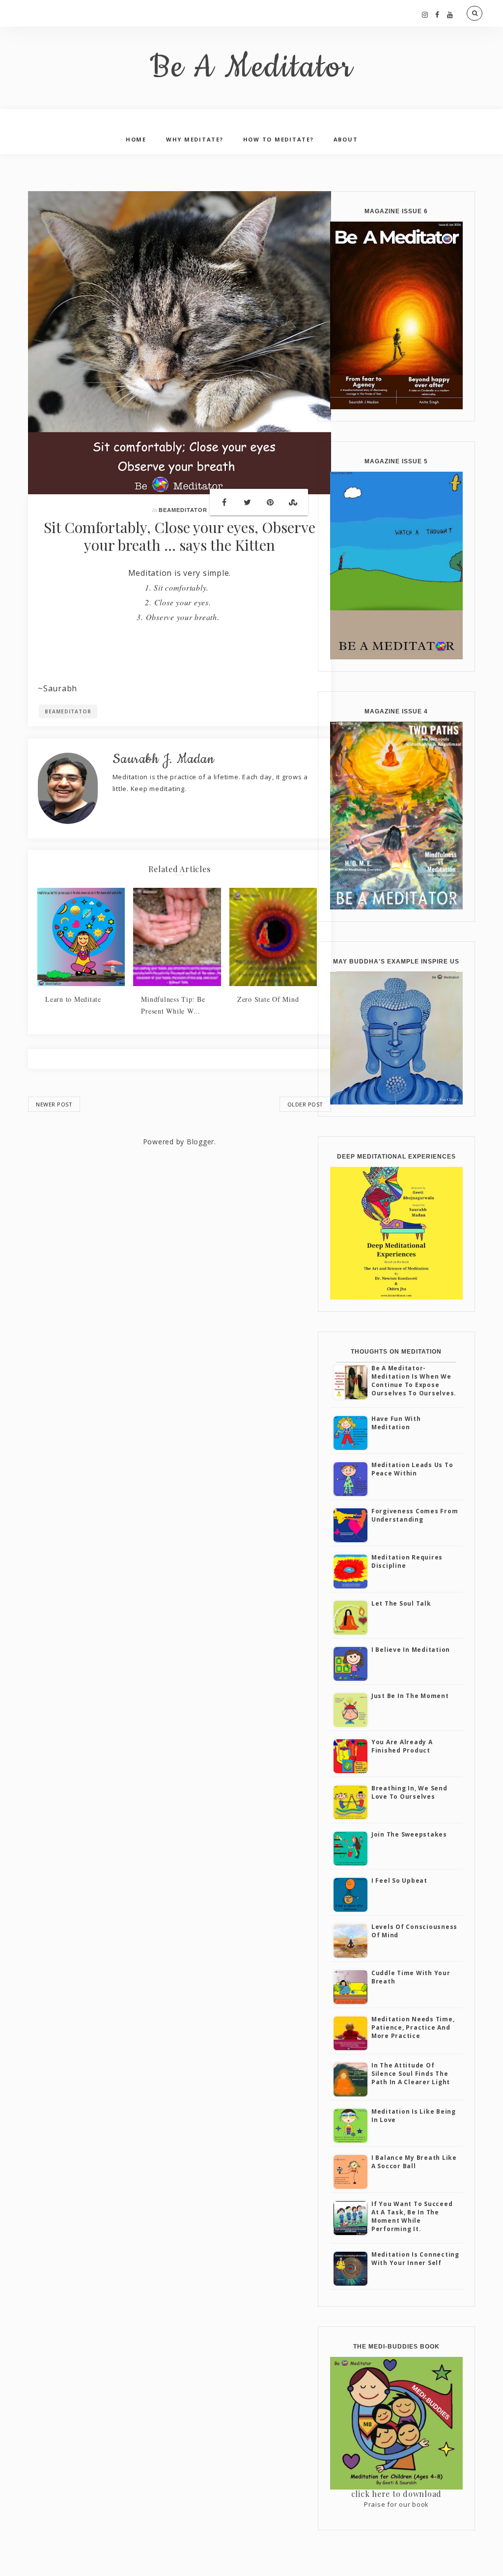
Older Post (305, 1104)
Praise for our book (396, 2504)
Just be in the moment (410, 1696)
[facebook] (437, 14)
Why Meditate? (195, 139)
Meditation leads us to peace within (412, 1469)
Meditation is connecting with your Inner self (415, 2259)
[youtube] (450, 14)
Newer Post (54, 1104)
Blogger (200, 1142)
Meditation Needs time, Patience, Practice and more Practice (413, 2027)
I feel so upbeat (399, 1881)
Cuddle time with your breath (411, 1977)
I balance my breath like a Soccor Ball (414, 2162)
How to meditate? (279, 139)
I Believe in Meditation (411, 1650)
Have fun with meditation (396, 1423)
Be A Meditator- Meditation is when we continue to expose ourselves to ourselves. (414, 1380)
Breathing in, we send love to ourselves (409, 1792)
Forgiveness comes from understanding (415, 1515)
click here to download (397, 2494)
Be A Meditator (252, 68)
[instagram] (425, 14)
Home (136, 139)
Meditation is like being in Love (414, 2116)
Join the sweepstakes (409, 1834)
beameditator (183, 510)
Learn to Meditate (73, 999)
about (346, 139)
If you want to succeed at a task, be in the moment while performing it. (412, 2216)
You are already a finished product (402, 1746)
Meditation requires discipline (407, 1561)
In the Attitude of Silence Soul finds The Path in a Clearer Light (411, 2074)
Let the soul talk (401, 1603)
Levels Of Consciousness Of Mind (414, 1931)
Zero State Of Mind (268, 999)
